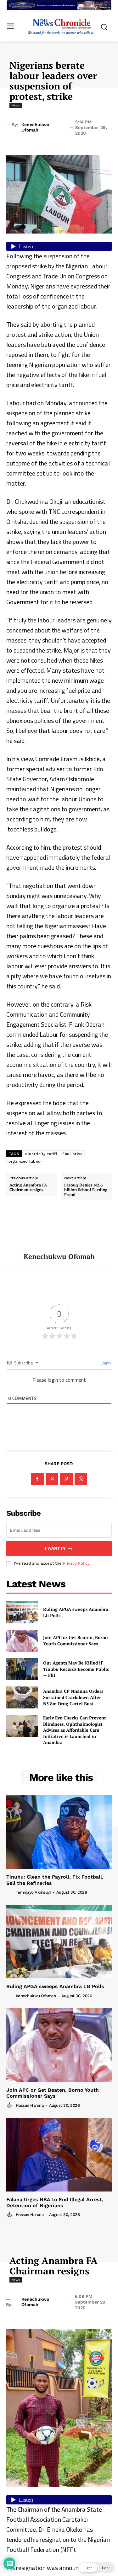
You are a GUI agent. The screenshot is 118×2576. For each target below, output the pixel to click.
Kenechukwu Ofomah (35, 127)
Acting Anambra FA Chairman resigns (28, 1188)
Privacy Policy (76, 1563)
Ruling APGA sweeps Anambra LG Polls (55, 1986)
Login (105, 1363)
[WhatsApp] (81, 1479)
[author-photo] (10, 1892)
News (16, 105)
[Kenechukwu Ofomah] (59, 1231)
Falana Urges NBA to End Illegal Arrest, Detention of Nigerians (55, 2202)
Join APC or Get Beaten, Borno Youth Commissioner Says (75, 1640)
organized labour (25, 1161)
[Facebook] (37, 1479)
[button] (97, 2568)
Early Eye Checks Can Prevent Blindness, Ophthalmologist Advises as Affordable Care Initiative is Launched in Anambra (75, 1730)
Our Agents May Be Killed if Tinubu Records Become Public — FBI (76, 1669)
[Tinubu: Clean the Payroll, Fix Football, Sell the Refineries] (59, 1832)
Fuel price (72, 1154)
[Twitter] (52, 1479)
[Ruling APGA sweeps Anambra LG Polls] (22, 1612)
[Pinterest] (66, 1479)
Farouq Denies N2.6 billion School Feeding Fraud (86, 1190)
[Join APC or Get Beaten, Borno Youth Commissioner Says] (22, 1641)
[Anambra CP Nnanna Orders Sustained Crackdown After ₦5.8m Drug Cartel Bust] (22, 1697)
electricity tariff (41, 1154)
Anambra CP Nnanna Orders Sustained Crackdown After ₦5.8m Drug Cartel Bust (73, 1697)
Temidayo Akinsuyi (33, 1892)
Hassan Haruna (30, 2105)
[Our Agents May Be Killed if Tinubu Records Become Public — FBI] (22, 1669)
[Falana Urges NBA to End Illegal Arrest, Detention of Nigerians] (59, 2155)
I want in (55, 1548)
